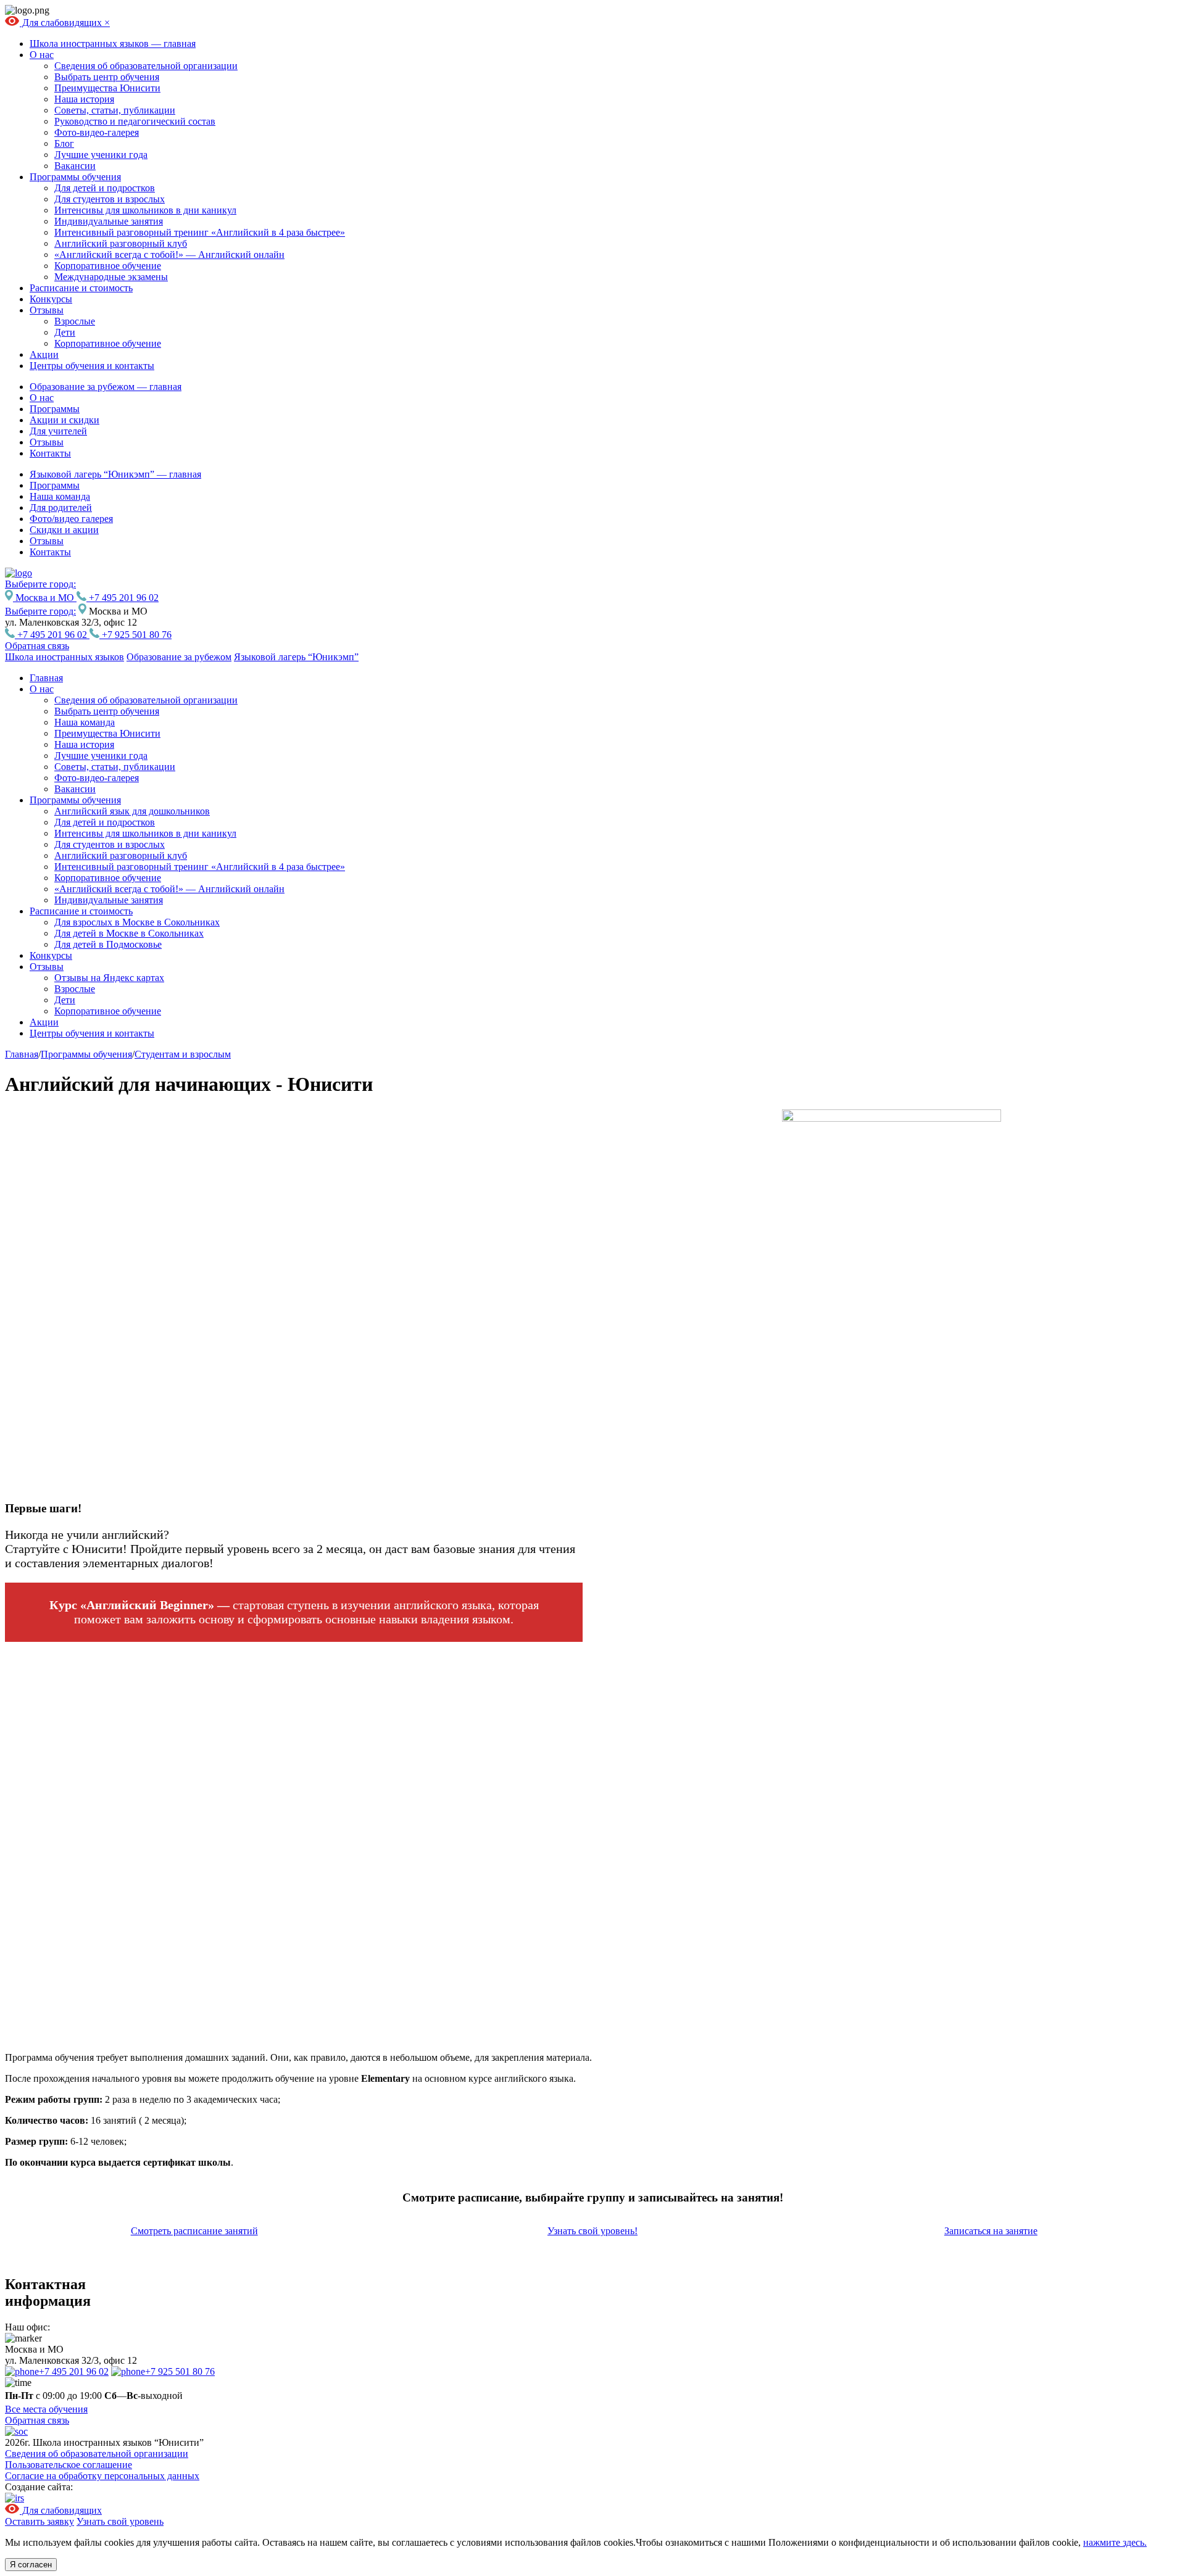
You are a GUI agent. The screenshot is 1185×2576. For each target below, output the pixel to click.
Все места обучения (46, 2409)
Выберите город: (40, 611)
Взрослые (75, 321)
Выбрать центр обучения (107, 77)
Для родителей (61, 507)
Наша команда (60, 496)
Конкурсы (51, 299)
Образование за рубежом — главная (106, 387)
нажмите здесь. (1115, 2542)
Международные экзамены (111, 277)
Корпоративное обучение (108, 266)
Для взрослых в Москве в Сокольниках (137, 922)
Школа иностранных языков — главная (113, 43)
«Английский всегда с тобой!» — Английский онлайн (169, 255)
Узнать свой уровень (120, 2521)
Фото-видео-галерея (97, 132)
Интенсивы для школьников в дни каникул (145, 210)
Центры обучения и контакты (92, 366)
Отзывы (47, 310)
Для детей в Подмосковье (108, 944)
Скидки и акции (64, 530)
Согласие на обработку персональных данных (102, 2476)
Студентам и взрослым (183, 1054)
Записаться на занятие (991, 2231)
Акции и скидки (64, 420)
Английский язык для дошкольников (132, 811)
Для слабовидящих (62, 23)
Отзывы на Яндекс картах (109, 978)
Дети (65, 332)
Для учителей (58, 431)
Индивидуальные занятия (109, 221)
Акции (44, 354)
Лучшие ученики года (101, 155)
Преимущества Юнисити (107, 88)
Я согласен (31, 2565)
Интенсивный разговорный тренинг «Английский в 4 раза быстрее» (200, 232)
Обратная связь (37, 646)
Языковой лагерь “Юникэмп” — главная (115, 474)
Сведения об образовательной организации (146, 66)
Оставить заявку (39, 2521)
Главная (46, 678)
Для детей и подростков (105, 188)
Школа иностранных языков (64, 657)
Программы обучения (75, 177)
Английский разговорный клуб (121, 243)
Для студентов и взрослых (110, 199)
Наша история (84, 99)
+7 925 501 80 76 (135, 635)
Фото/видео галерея (71, 519)
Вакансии (75, 166)
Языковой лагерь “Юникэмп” (296, 657)
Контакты (50, 453)
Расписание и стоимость (81, 288)
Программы (55, 409)
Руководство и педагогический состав (135, 121)
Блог (64, 143)
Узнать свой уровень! (592, 2231)
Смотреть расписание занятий (194, 2231)
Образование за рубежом (179, 657)
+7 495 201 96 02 (123, 598)
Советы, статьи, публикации (115, 110)
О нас (42, 55)
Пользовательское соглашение (69, 2465)
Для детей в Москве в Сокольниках (129, 933)
